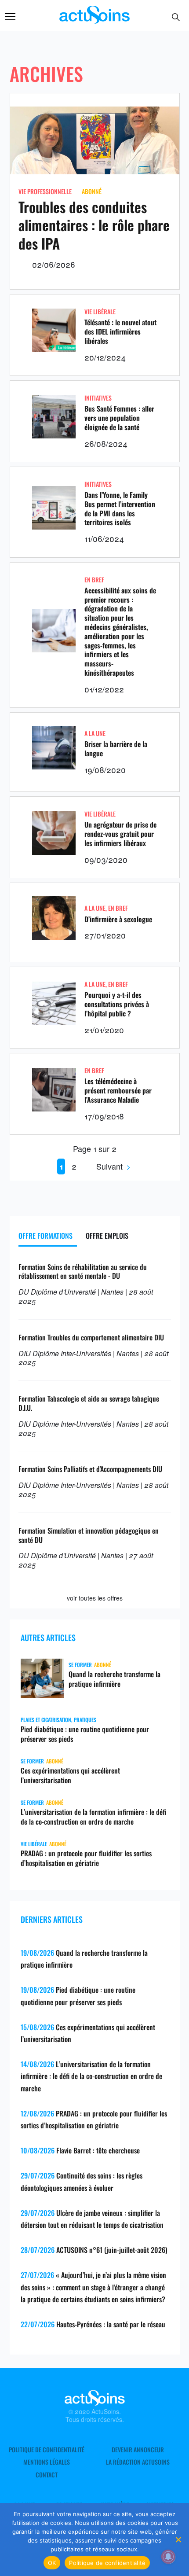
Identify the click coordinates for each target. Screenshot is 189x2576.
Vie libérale (100, 311)
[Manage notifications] (168, 2557)
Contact (47, 2475)
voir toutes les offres (95, 1598)
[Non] (178, 2539)
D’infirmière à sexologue (118, 919)
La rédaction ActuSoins (138, 2462)
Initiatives (98, 398)
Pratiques (85, 1720)
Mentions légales (47, 2462)
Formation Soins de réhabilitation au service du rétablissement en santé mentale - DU (83, 1271)
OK (52, 2563)
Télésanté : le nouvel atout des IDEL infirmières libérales (120, 331)
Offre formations (45, 1236)
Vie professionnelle (45, 191)
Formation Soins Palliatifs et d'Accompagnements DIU (90, 1469)
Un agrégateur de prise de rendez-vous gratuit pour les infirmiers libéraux (120, 834)
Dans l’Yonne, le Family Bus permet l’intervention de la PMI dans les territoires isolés (120, 508)
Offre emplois (107, 1236)
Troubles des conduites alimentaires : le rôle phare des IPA (94, 225)
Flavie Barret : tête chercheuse (98, 2150)
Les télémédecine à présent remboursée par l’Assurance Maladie (118, 1090)
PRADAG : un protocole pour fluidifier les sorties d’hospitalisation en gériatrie (86, 1858)
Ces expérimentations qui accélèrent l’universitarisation (70, 1775)
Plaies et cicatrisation (46, 1720)
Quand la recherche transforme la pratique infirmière (114, 1679)
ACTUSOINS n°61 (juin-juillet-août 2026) (112, 2250)
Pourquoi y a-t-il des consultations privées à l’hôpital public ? (117, 1004)
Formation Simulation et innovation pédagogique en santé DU (89, 1535)
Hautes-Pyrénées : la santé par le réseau (111, 2324)
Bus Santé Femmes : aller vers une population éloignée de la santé (119, 418)
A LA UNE (95, 733)
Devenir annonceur (138, 2450)
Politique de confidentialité (47, 2450)
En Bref (94, 580)
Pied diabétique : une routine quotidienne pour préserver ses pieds (85, 1734)
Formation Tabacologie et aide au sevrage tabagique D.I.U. (89, 1403)
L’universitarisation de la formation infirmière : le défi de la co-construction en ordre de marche (93, 1817)
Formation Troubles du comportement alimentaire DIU (91, 1337)
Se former (80, 1665)
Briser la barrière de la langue (116, 749)
